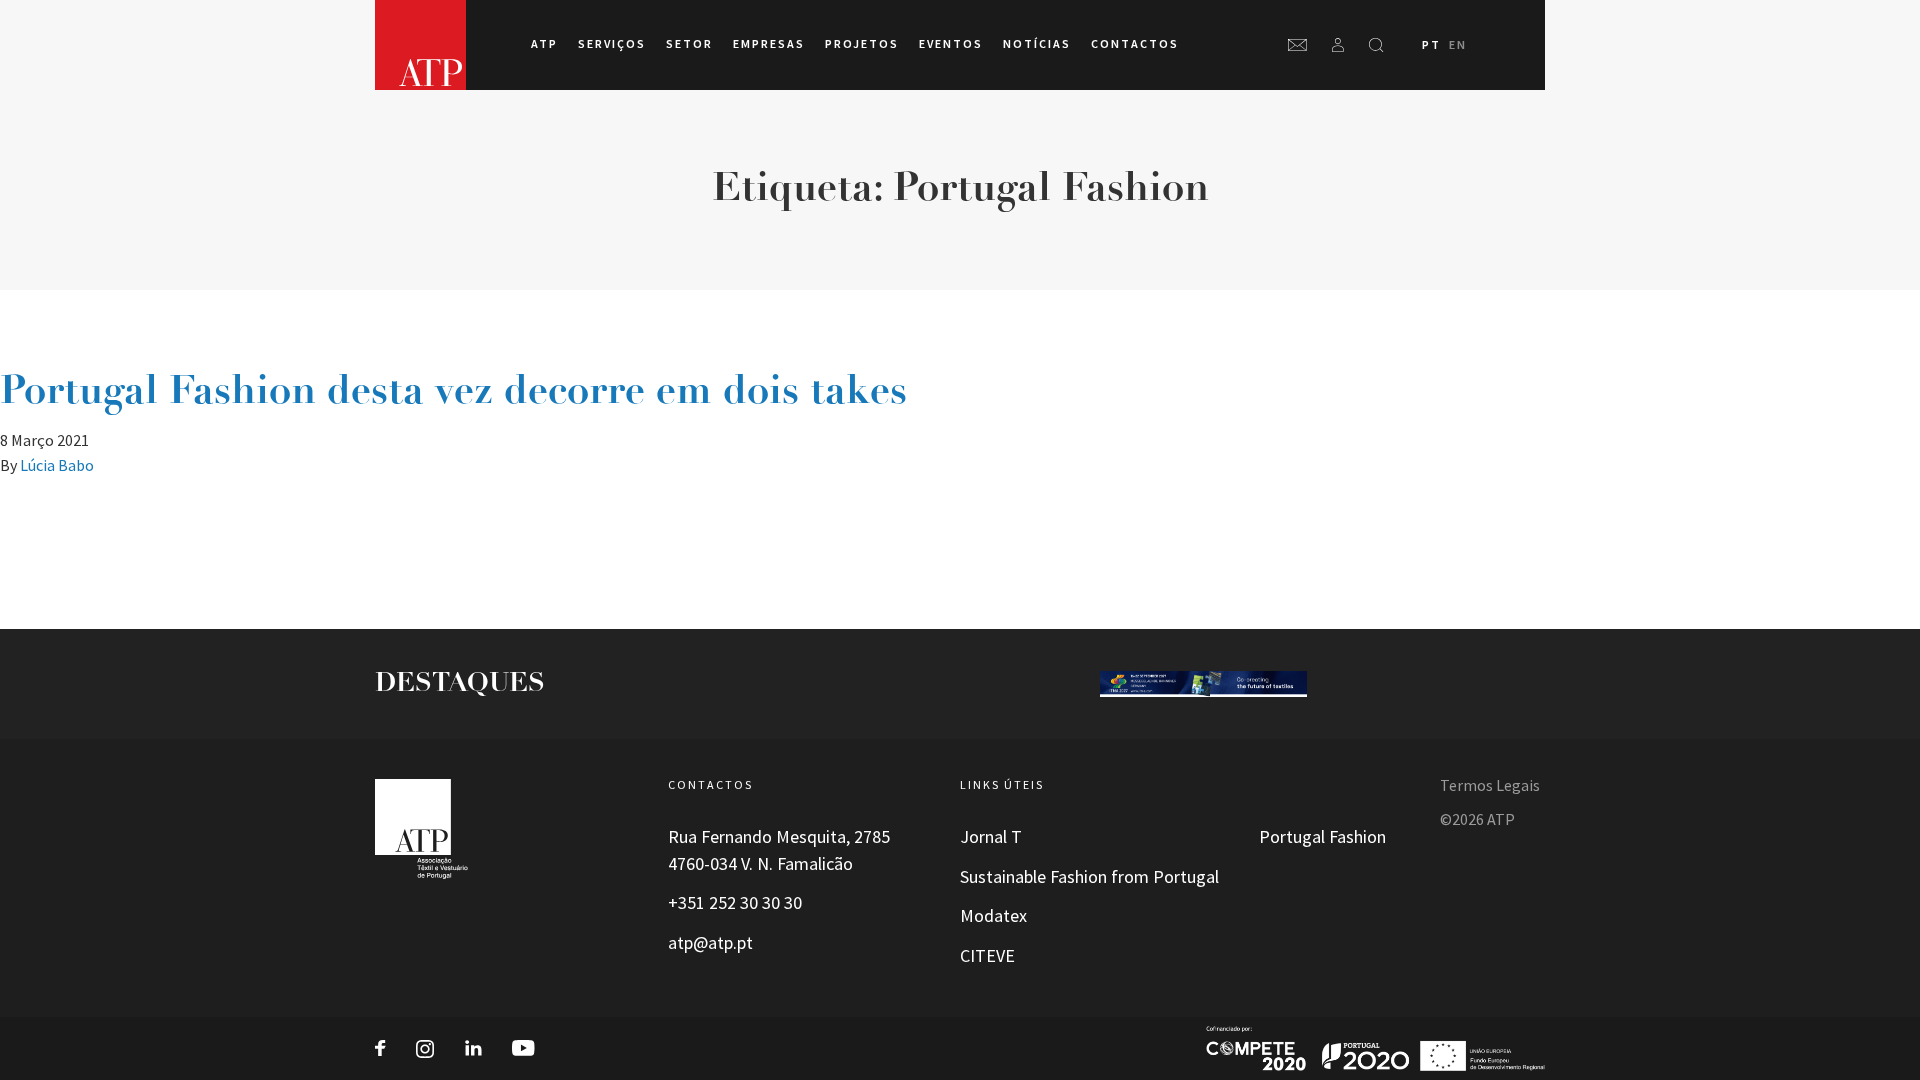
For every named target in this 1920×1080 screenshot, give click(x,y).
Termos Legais (1490, 785)
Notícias (1037, 44)
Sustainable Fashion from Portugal (1089, 877)
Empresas (769, 44)
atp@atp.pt (710, 943)
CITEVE (987, 956)
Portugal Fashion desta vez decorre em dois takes (453, 393)
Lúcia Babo (57, 465)
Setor (689, 44)
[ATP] (420, 45)
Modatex (993, 916)
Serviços (612, 44)
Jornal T (991, 837)
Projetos (862, 44)
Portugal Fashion (1322, 837)
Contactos (1135, 44)
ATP (544, 44)
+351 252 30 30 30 (735, 903)
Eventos (951, 44)
